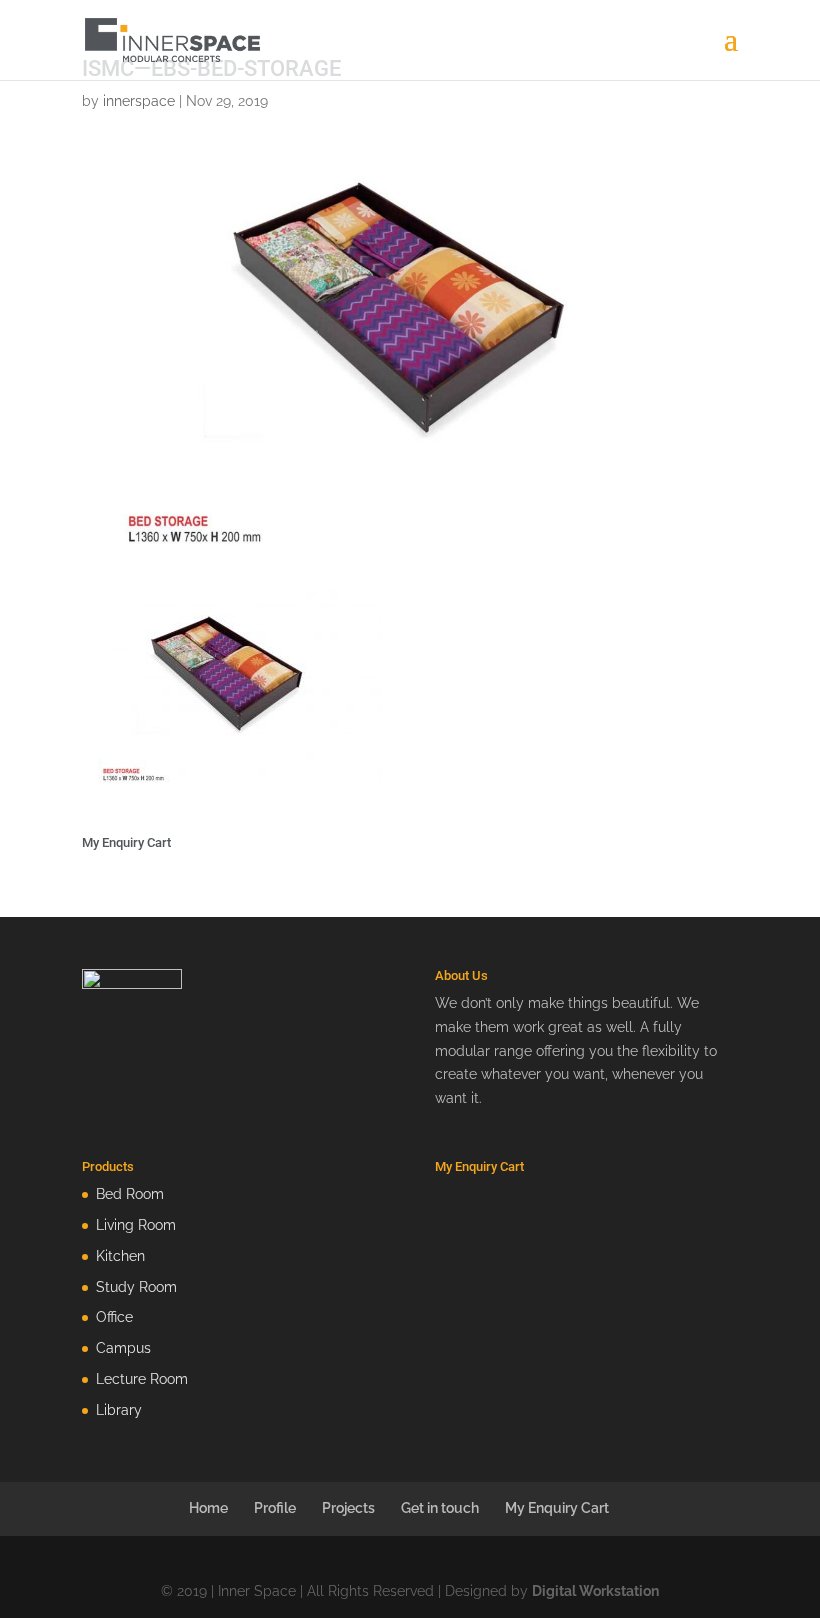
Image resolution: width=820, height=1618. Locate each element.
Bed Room (130, 1194)
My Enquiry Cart (557, 1508)
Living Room (136, 1225)
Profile (275, 1508)
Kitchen (120, 1256)
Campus (123, 1348)
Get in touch (440, 1508)
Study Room (136, 1287)
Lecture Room (142, 1379)
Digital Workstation (595, 1591)
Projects (348, 1508)
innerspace (139, 101)
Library (119, 1410)
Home (208, 1508)
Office (114, 1317)
